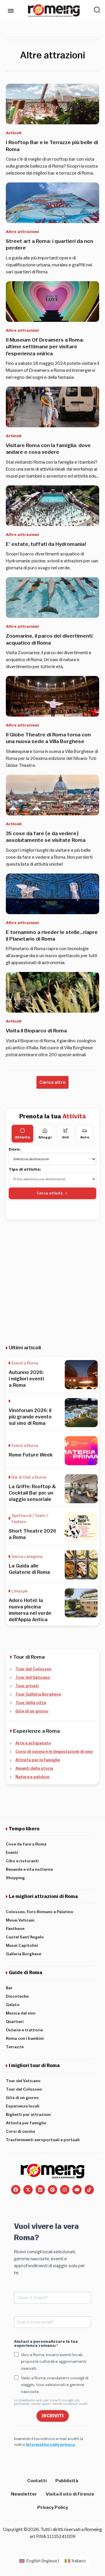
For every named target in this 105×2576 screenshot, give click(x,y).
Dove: (15, 1149)
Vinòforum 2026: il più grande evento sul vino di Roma (30, 1417)
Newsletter (24, 2494)
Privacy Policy (53, 2507)
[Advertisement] (52, 1278)
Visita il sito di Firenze (70, 2494)
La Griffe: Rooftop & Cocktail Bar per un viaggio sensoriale (32, 1493)
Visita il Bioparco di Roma (36, 1031)
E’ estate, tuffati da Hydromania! (46, 544)
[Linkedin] (40, 2190)
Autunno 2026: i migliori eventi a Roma (26, 1379)
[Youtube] (77, 2190)
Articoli (14, 133)
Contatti (37, 2481)
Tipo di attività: (25, 1169)
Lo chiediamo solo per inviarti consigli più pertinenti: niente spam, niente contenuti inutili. (51, 2402)
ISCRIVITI (53, 2416)
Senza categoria (27, 1557)
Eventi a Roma (25, 1363)
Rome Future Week (31, 1455)
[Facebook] (16, 2190)
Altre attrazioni (22, 232)
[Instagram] (65, 2190)
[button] (52, 1082)
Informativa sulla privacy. (50, 2445)
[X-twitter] (28, 2190)
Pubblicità (67, 2481)
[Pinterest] (52, 2190)
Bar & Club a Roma (29, 1477)
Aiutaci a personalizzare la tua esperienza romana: (46, 2344)
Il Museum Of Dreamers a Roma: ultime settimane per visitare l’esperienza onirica (45, 347)
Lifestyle (20, 1591)
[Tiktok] (89, 2190)
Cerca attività (50, 1193)
